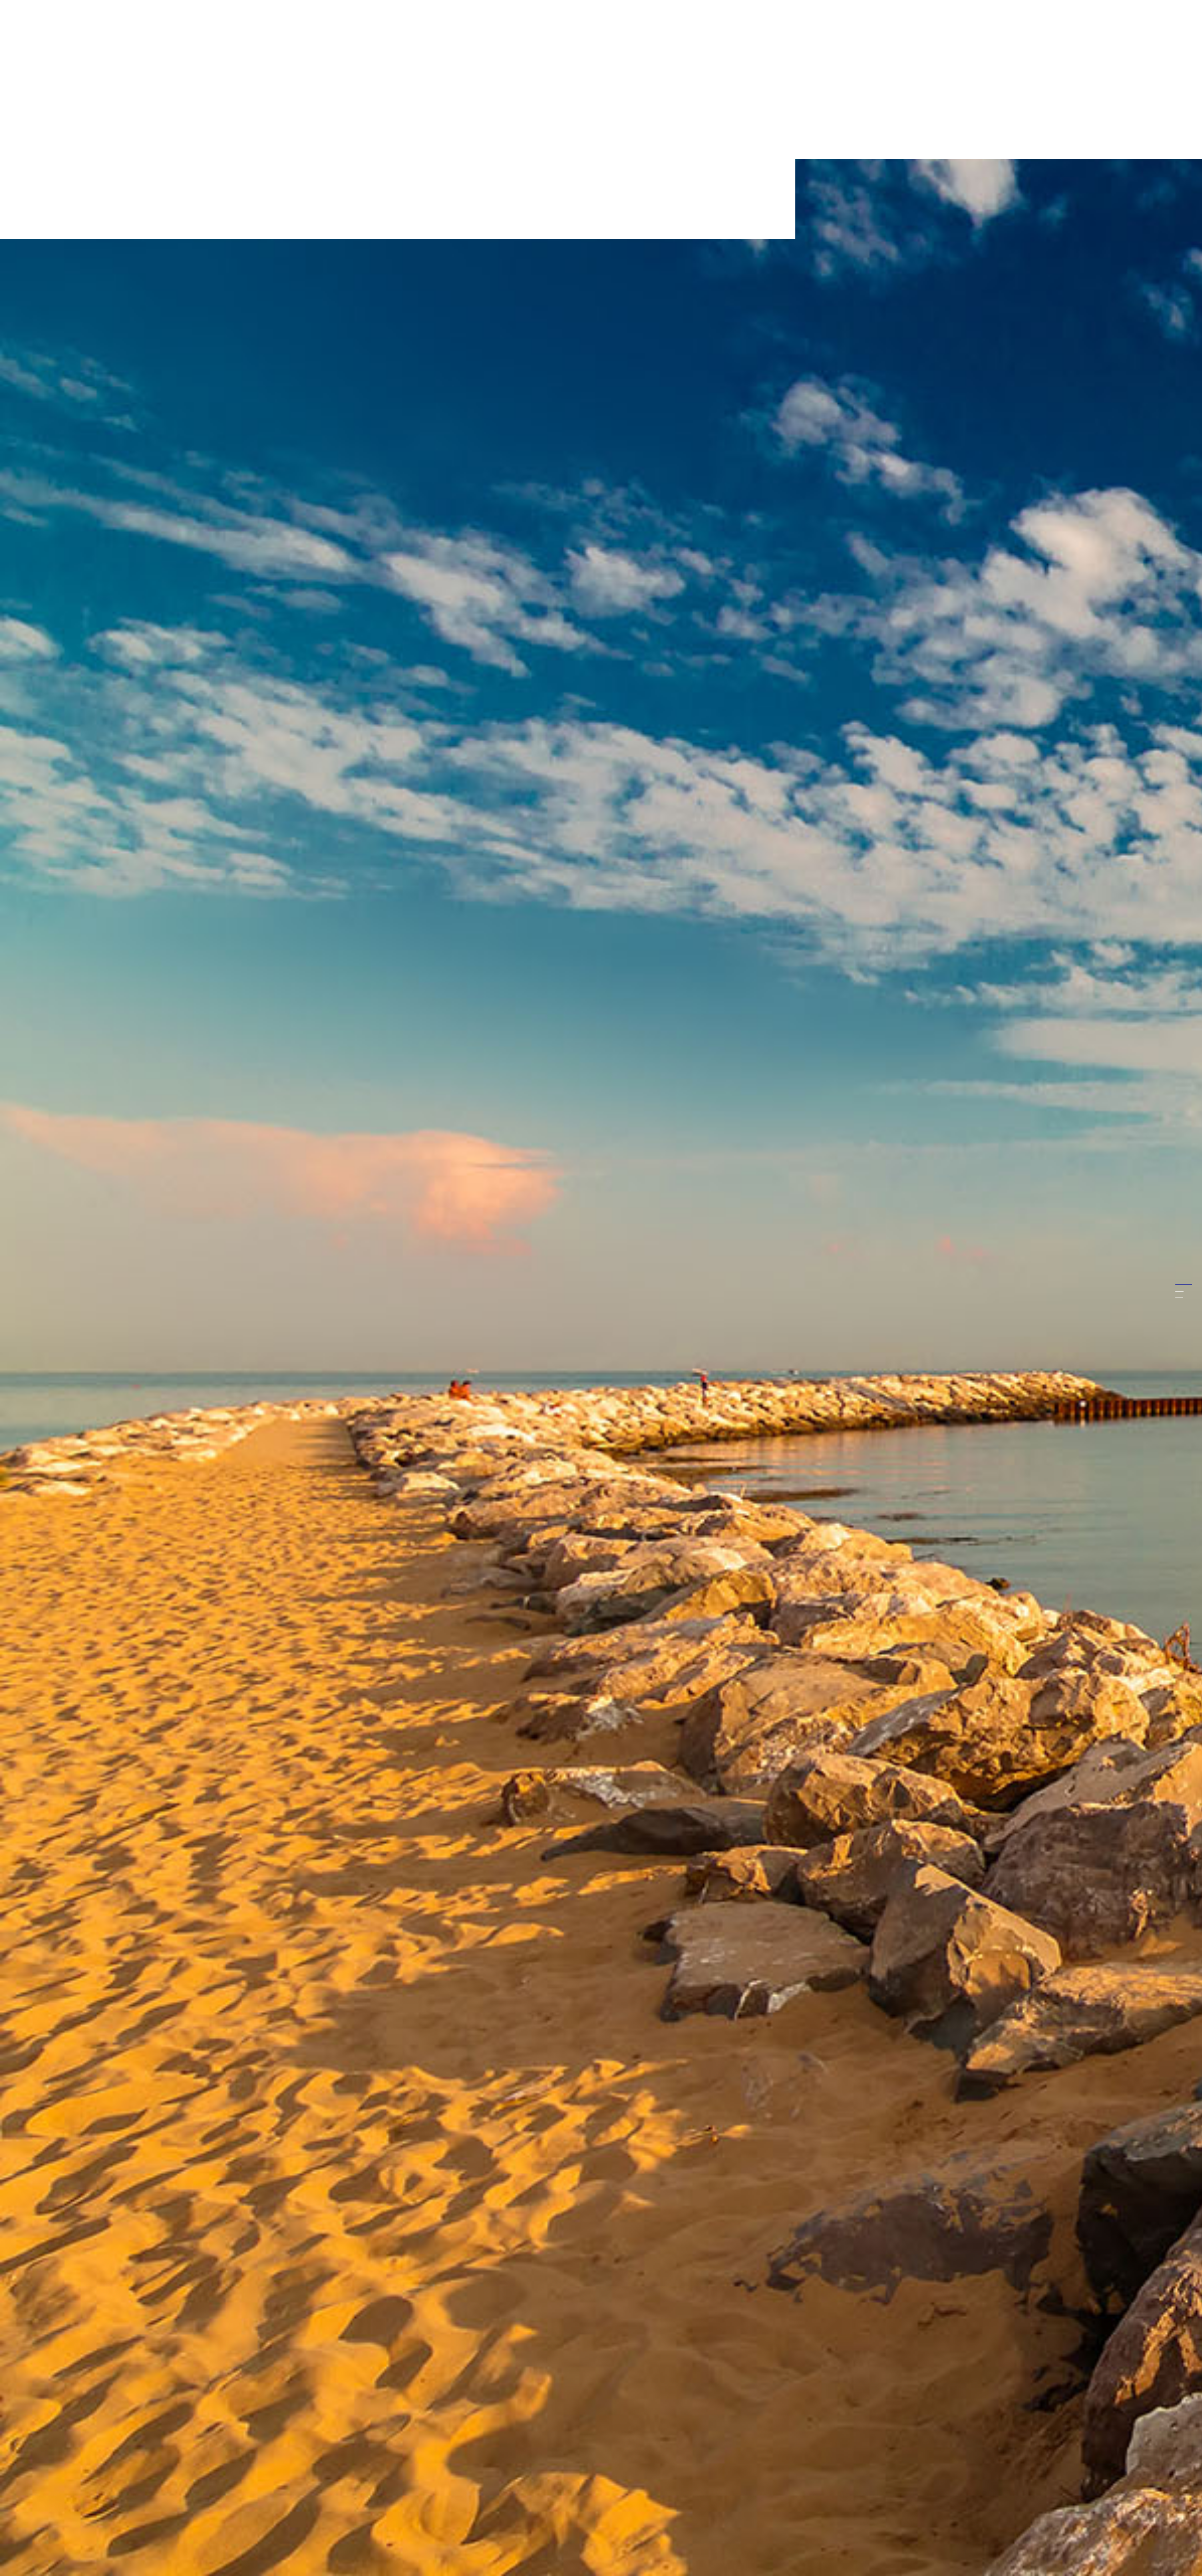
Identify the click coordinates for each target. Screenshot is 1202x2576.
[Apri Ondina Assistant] (1164, 2557)
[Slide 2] (1179, 1285)
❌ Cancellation (1108, 2495)
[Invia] (1163, 2524)
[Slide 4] (1179, 1298)
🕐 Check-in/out (1144, 2484)
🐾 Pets (1075, 2495)
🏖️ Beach (1108, 2484)
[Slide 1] (1179, 1278)
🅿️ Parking (1078, 2484)
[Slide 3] (1179, 1291)
